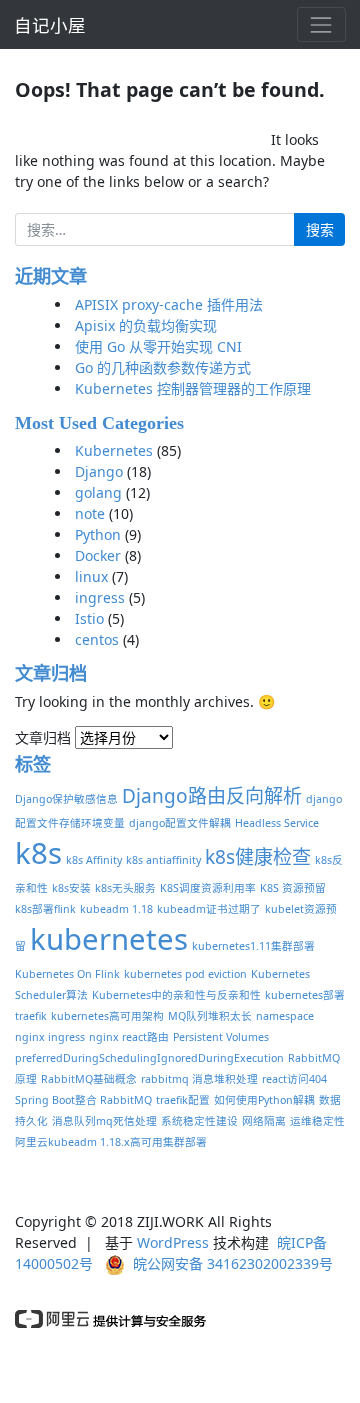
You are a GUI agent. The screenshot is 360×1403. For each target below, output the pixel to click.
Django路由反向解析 (212, 796)
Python (98, 534)
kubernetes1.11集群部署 (253, 946)
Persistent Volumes (221, 1037)
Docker (98, 555)
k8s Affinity (94, 860)
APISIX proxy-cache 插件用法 (169, 304)
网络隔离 (264, 1121)
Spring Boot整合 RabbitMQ (83, 1100)
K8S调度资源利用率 (208, 888)
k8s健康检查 (258, 857)
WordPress (173, 1242)
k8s (38, 853)
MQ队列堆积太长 (210, 1016)
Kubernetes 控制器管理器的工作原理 (193, 388)
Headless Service (277, 823)
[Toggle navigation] (321, 24)
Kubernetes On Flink (67, 974)
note (90, 513)
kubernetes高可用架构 (107, 1016)
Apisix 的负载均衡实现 (146, 325)
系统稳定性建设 (199, 1121)
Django (99, 471)
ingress (100, 597)
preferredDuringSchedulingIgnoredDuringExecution (149, 1058)
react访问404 (294, 1079)
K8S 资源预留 (293, 888)
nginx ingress (50, 1037)
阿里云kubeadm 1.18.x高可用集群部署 (111, 1142)
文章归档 (43, 737)
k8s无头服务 (125, 888)
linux (91, 576)
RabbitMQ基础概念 (89, 1079)
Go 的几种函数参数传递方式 (163, 367)
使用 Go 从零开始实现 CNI (158, 346)
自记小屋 (50, 25)
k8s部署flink (45, 909)
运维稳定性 (317, 1121)
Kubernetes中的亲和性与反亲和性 (176, 995)
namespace (285, 1016)
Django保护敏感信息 (66, 799)
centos (97, 639)
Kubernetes (114, 450)
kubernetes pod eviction (185, 974)
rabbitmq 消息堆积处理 (199, 1079)
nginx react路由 (129, 1037)
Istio (89, 618)
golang (98, 492)
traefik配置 (183, 1100)
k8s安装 (71, 888)
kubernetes (109, 939)
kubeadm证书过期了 (209, 909)
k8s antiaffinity (163, 860)
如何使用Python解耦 (264, 1100)
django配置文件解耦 (180, 823)
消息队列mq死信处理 (104, 1121)
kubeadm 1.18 (116, 909)
